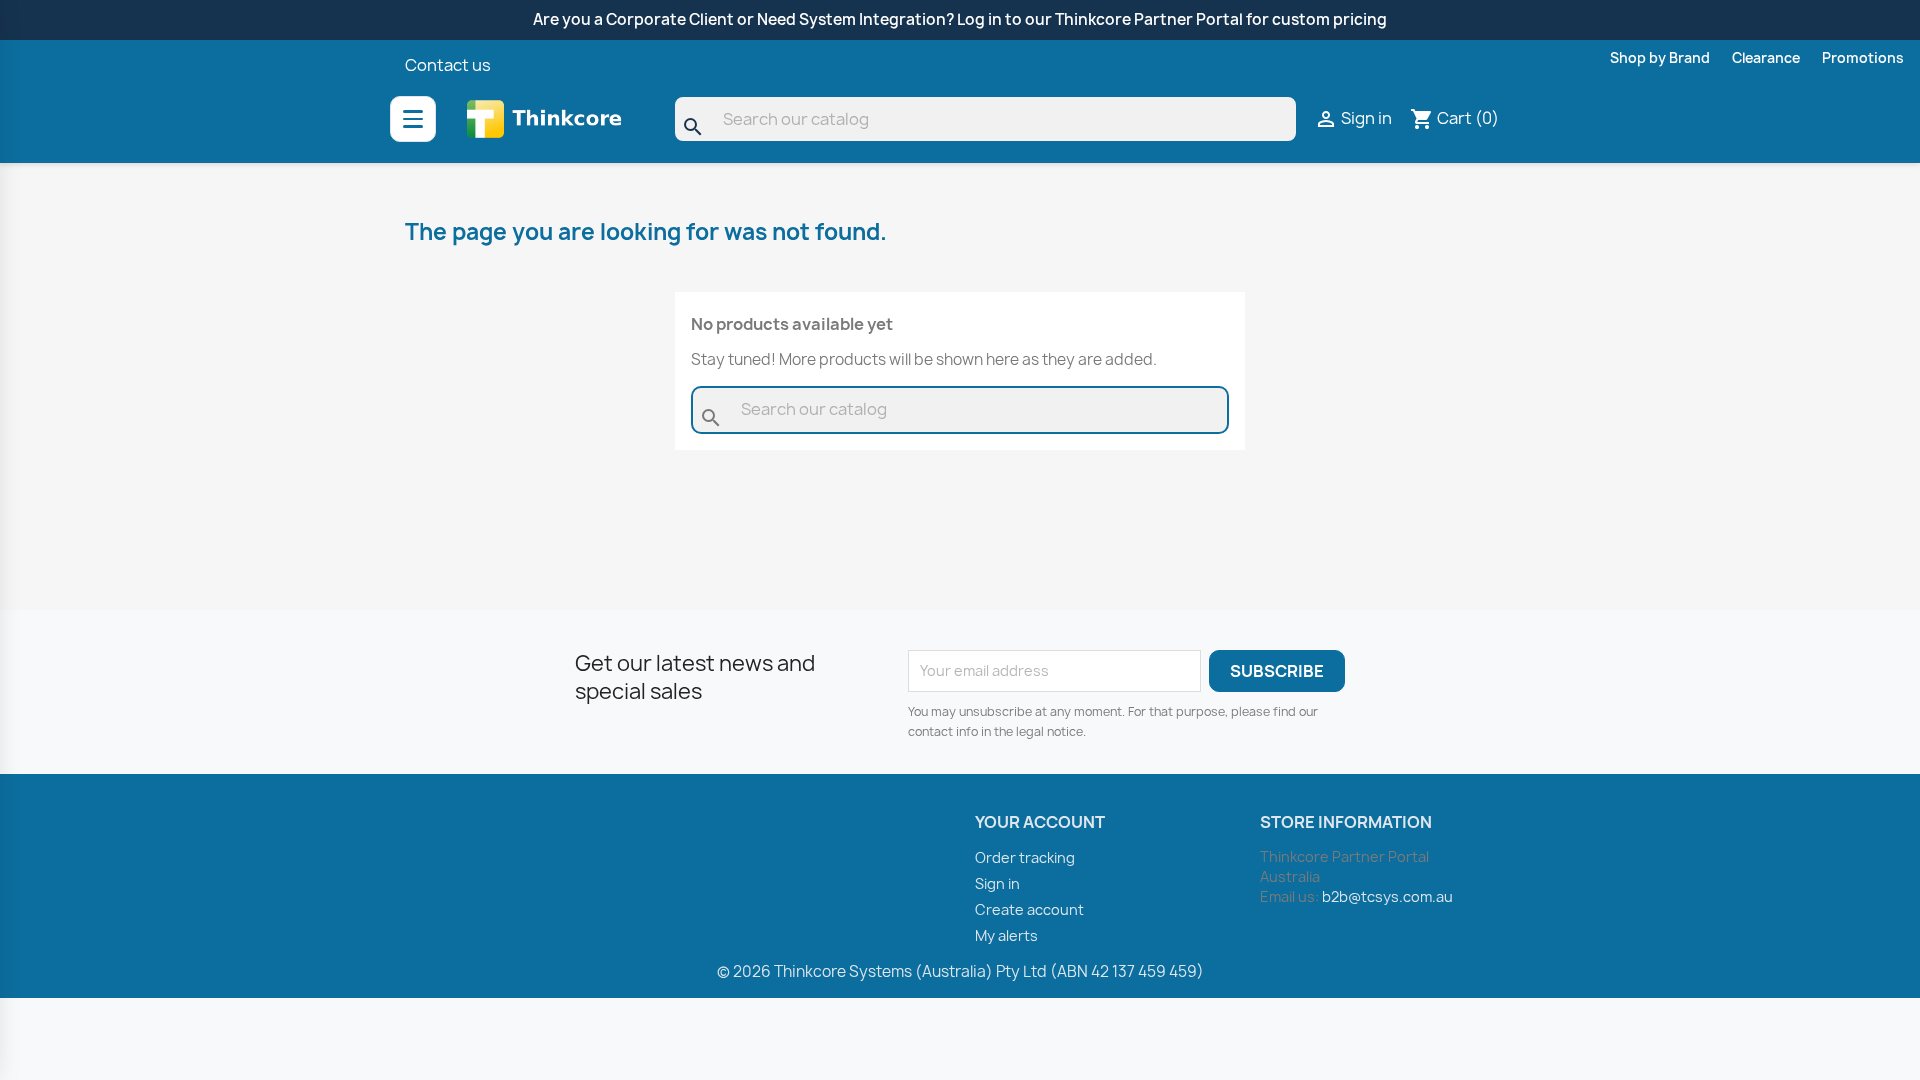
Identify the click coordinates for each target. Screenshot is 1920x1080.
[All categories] (413, 119)
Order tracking (1025, 857)
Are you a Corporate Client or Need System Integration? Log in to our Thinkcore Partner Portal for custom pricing (960, 19)
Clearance (1766, 58)
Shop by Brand (1660, 58)
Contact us (448, 65)
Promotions (1863, 58)
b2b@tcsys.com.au (1387, 896)
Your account (1040, 822)
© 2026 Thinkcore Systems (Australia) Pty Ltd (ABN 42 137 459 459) (960, 971)
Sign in (997, 883)
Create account (1029, 909)
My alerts (1006, 935)
